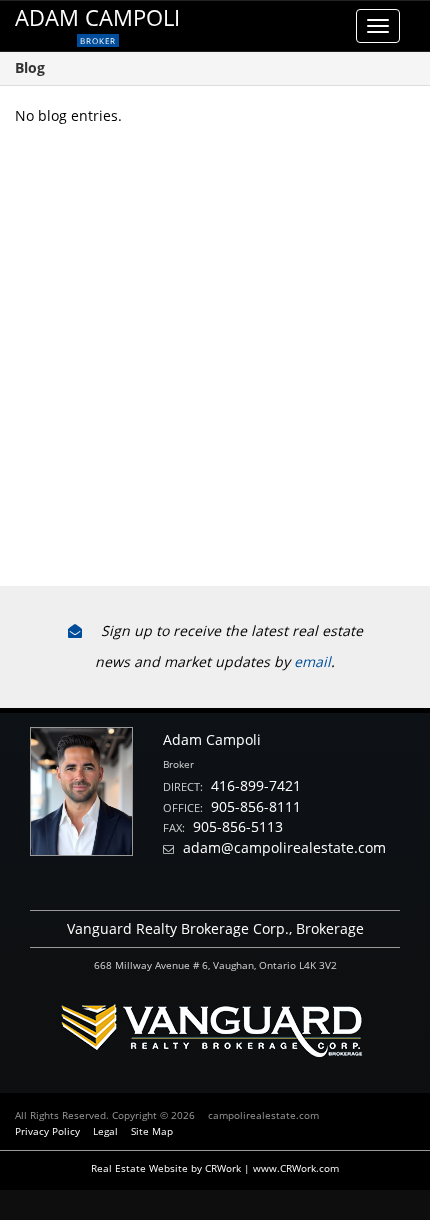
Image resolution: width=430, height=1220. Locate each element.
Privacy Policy (47, 1131)
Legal (105, 1131)
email (312, 661)
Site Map (152, 1131)
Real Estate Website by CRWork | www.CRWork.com (215, 1168)
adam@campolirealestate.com (284, 847)
